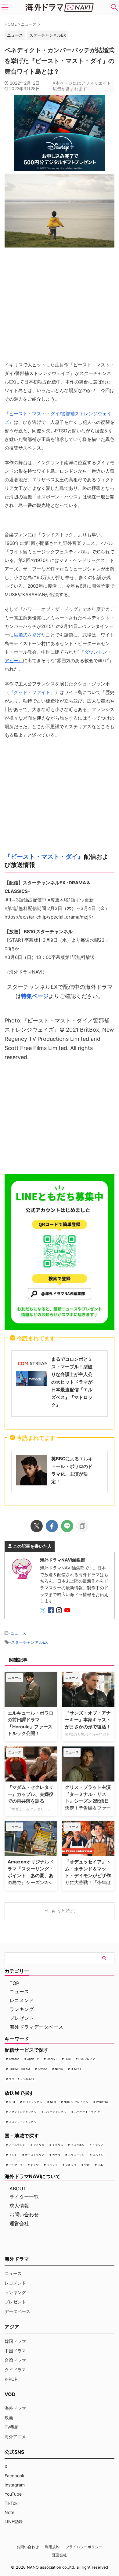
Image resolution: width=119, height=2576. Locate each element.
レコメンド (22, 2000)
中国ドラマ (15, 2351)
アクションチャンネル (23, 2112)
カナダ (56, 2155)
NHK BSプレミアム (76, 2102)
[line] (67, 1526)
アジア (12, 2327)
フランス (52, 2165)
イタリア (98, 2145)
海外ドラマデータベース (36, 2027)
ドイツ (35, 2165)
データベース (17, 2311)
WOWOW (102, 2102)
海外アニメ (15, 2437)
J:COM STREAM (19, 2069)
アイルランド (17, 2145)
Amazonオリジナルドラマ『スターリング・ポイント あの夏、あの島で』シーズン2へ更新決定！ (31, 1875)
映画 (9, 2418)
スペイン (98, 2155)
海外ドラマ (15, 2408)
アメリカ (39, 2145)
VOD (10, 2394)
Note (9, 2512)
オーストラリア (35, 2155)
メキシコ (71, 2165)
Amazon (14, 2059)
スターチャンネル (55, 2112)
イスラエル (78, 2145)
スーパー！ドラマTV (87, 2112)
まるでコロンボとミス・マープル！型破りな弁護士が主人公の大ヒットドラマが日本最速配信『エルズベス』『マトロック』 (72, 1382)
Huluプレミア (87, 2059)
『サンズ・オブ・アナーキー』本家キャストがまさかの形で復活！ (88, 1720)
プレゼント (22, 2018)
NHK (53, 2102)
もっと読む (63, 1911)
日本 (100, 2165)
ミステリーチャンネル (23, 2122)
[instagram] (60, 1611)
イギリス (58, 2145)
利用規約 (52, 2547)
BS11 (12, 2102)
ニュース (18, 1633)
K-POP (11, 2379)
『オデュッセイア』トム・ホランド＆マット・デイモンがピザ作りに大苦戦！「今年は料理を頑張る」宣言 (88, 1875)
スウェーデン (76, 2155)
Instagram (15, 2485)
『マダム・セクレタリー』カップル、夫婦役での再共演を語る (31, 1794)
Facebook (14, 2476)
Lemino (42, 2069)
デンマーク (16, 2165)
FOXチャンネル (32, 2102)
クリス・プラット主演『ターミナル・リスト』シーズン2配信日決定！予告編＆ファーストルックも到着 (88, 1801)
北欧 (87, 2165)
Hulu (68, 2059)
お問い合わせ (24, 2215)
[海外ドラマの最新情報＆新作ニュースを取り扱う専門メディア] (60, 7)
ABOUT (18, 2189)
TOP (14, 1983)
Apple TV (33, 2059)
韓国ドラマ (15, 2341)
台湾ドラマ (15, 2360)
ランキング (22, 2009)
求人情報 (19, 2206)
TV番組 (12, 2427)
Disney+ (52, 2059)
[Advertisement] (60, 1117)
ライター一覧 (24, 2197)
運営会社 (19, 2223)
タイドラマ (15, 2370)
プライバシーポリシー (84, 2547)
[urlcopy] (82, 1526)
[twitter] (37, 1526)
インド (13, 2155)
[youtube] (68, 1611)
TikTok (11, 2503)
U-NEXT (76, 2069)
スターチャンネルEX (48, 35)
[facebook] (52, 1526)
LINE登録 (14, 2521)
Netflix (59, 2069)
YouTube (13, 2494)
